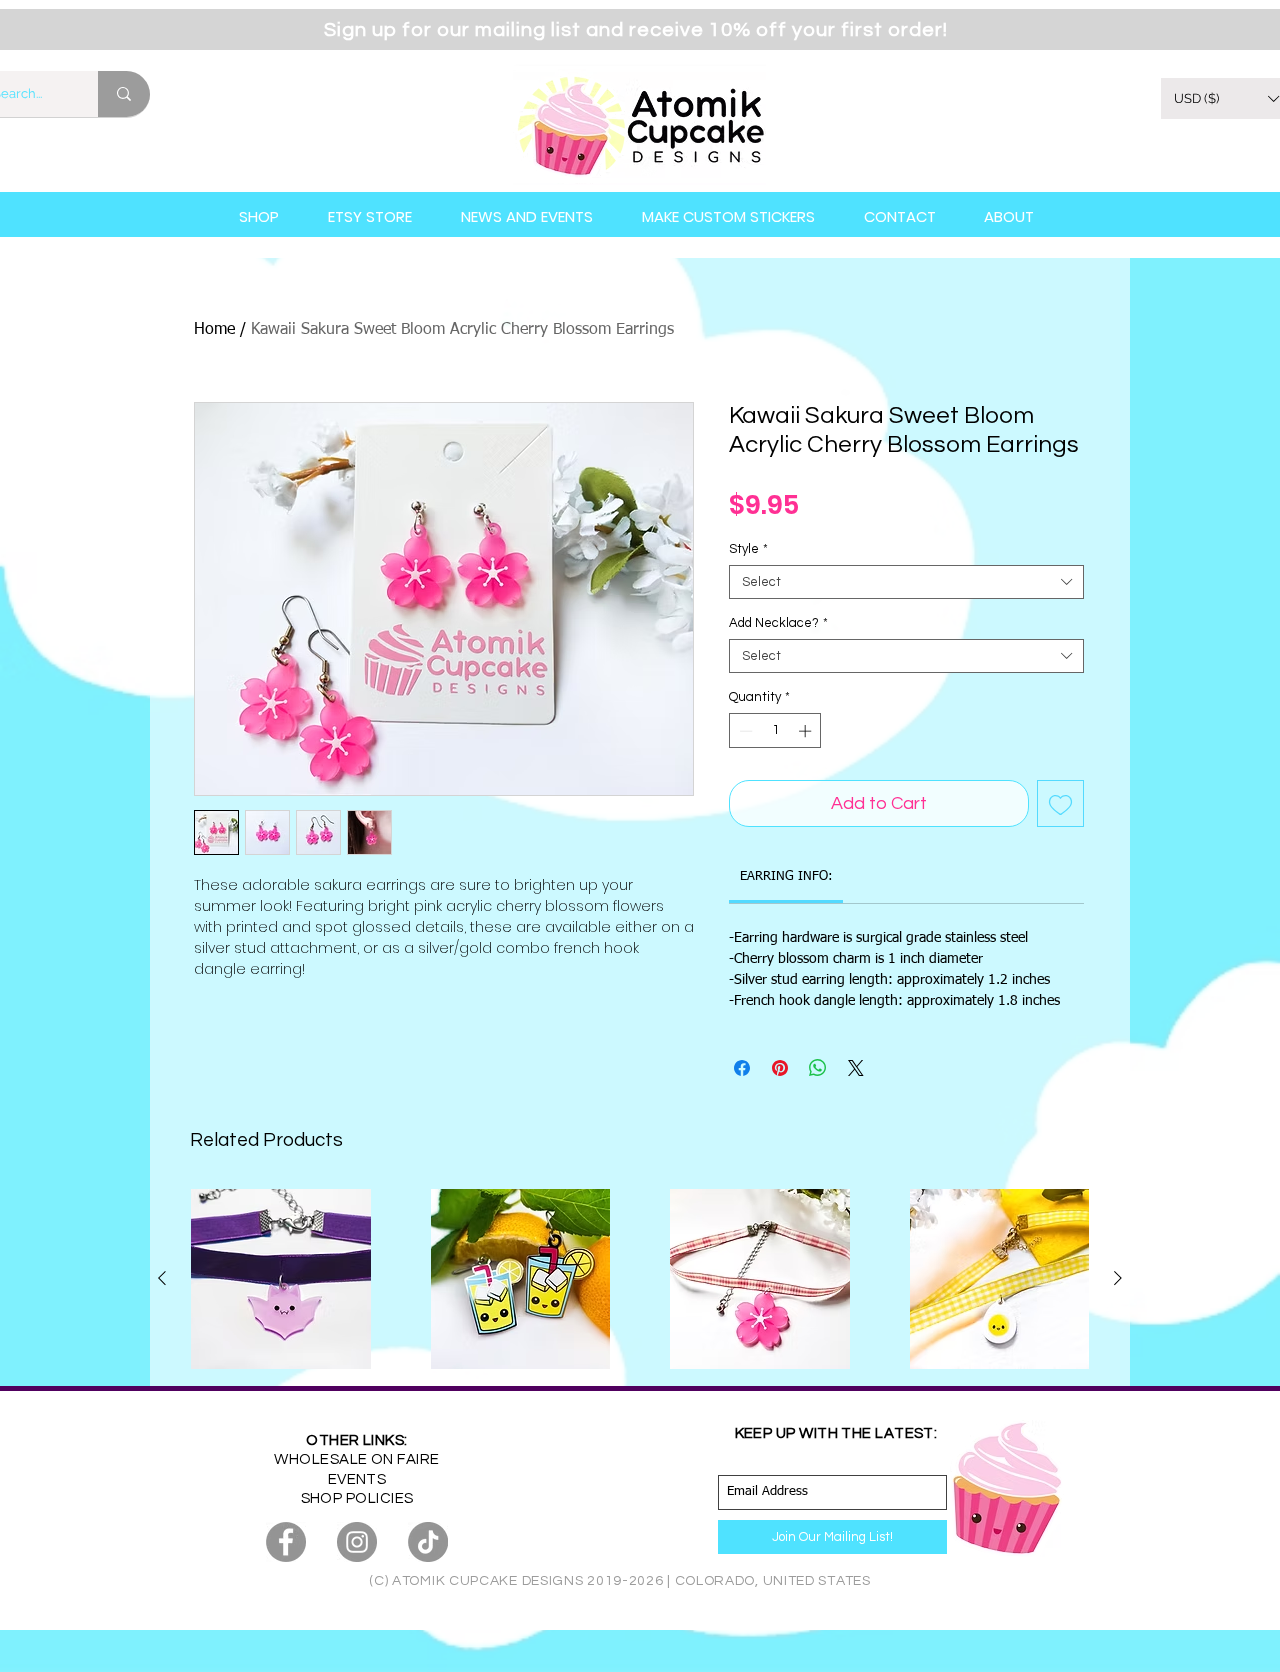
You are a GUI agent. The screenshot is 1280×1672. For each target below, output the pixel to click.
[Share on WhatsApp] (818, 1068)
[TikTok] (428, 1542)
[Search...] (124, 94)
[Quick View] (281, 1279)
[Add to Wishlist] (1060, 803)
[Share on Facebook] (742, 1068)
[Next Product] (1118, 1278)
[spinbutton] (775, 731)
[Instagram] (357, 1542)
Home (214, 330)
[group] (640, 1279)
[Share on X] (856, 1068)
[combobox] (906, 582)
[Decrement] (744, 731)
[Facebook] (286, 1542)
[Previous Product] (162, 1278)
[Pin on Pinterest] (780, 1068)
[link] (786, 876)
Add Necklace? (778, 623)
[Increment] (807, 731)
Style (748, 549)
